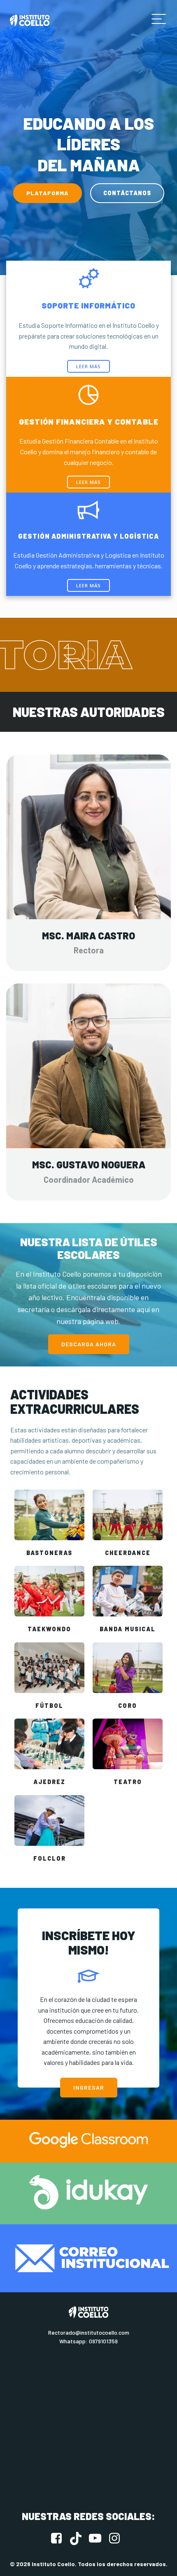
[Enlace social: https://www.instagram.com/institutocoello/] (118, 2539)
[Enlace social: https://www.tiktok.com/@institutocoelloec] (79, 2539)
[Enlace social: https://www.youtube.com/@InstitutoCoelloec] (98, 2539)
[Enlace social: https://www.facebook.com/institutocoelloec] (59, 2539)
